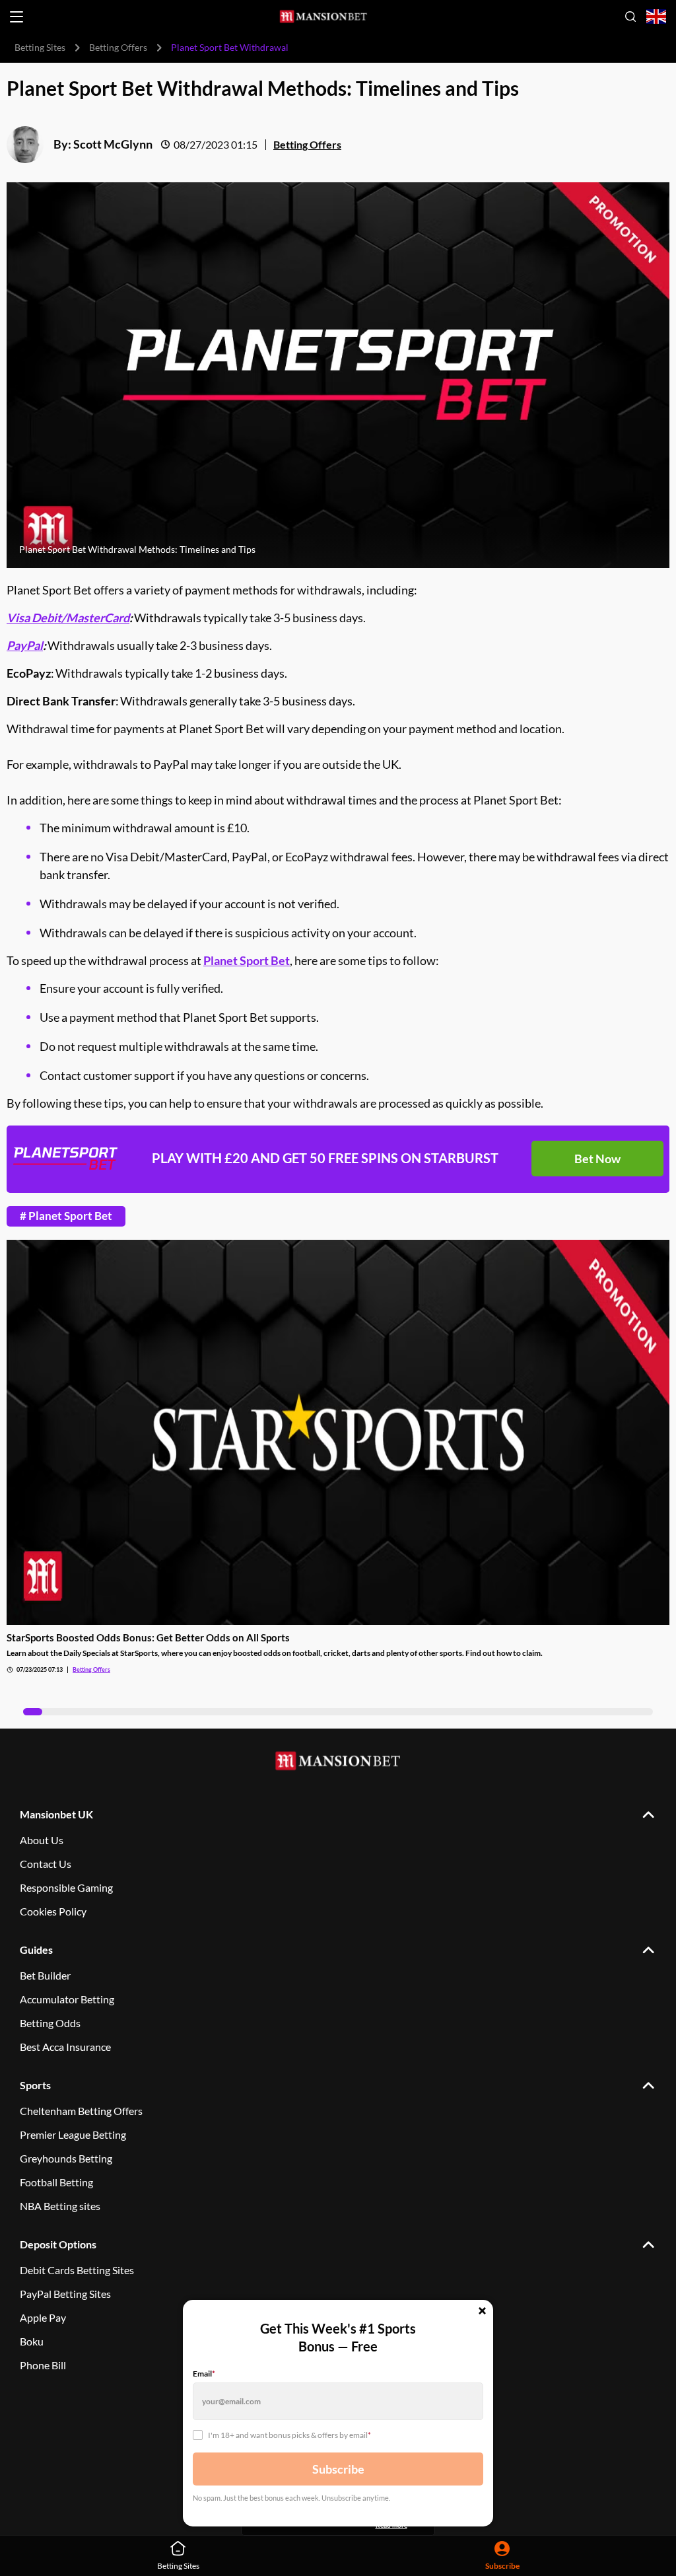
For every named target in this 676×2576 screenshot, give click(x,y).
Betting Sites (40, 47)
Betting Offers (118, 47)
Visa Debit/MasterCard (68, 618)
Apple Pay (43, 2317)
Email (204, 2374)
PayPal (25, 645)
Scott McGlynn (113, 144)
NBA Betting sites (60, 2206)
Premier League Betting (73, 2134)
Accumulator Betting (67, 1999)
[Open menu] (17, 17)
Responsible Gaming (66, 1887)
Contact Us (46, 1864)
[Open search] (630, 17)
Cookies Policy (53, 1911)
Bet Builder (45, 1975)
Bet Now (597, 1159)
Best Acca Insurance (65, 2047)
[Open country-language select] (656, 17)
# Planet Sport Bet (66, 1216)
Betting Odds (50, 2023)
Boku (32, 2341)
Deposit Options (58, 2244)
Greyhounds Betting (66, 2158)
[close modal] (482, 2312)
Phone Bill (43, 2365)
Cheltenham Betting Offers (81, 2111)
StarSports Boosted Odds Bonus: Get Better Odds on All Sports (148, 1637)
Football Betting (56, 2182)
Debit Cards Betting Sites (77, 2270)
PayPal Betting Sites (65, 2294)
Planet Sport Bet (247, 960)
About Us (42, 1840)
